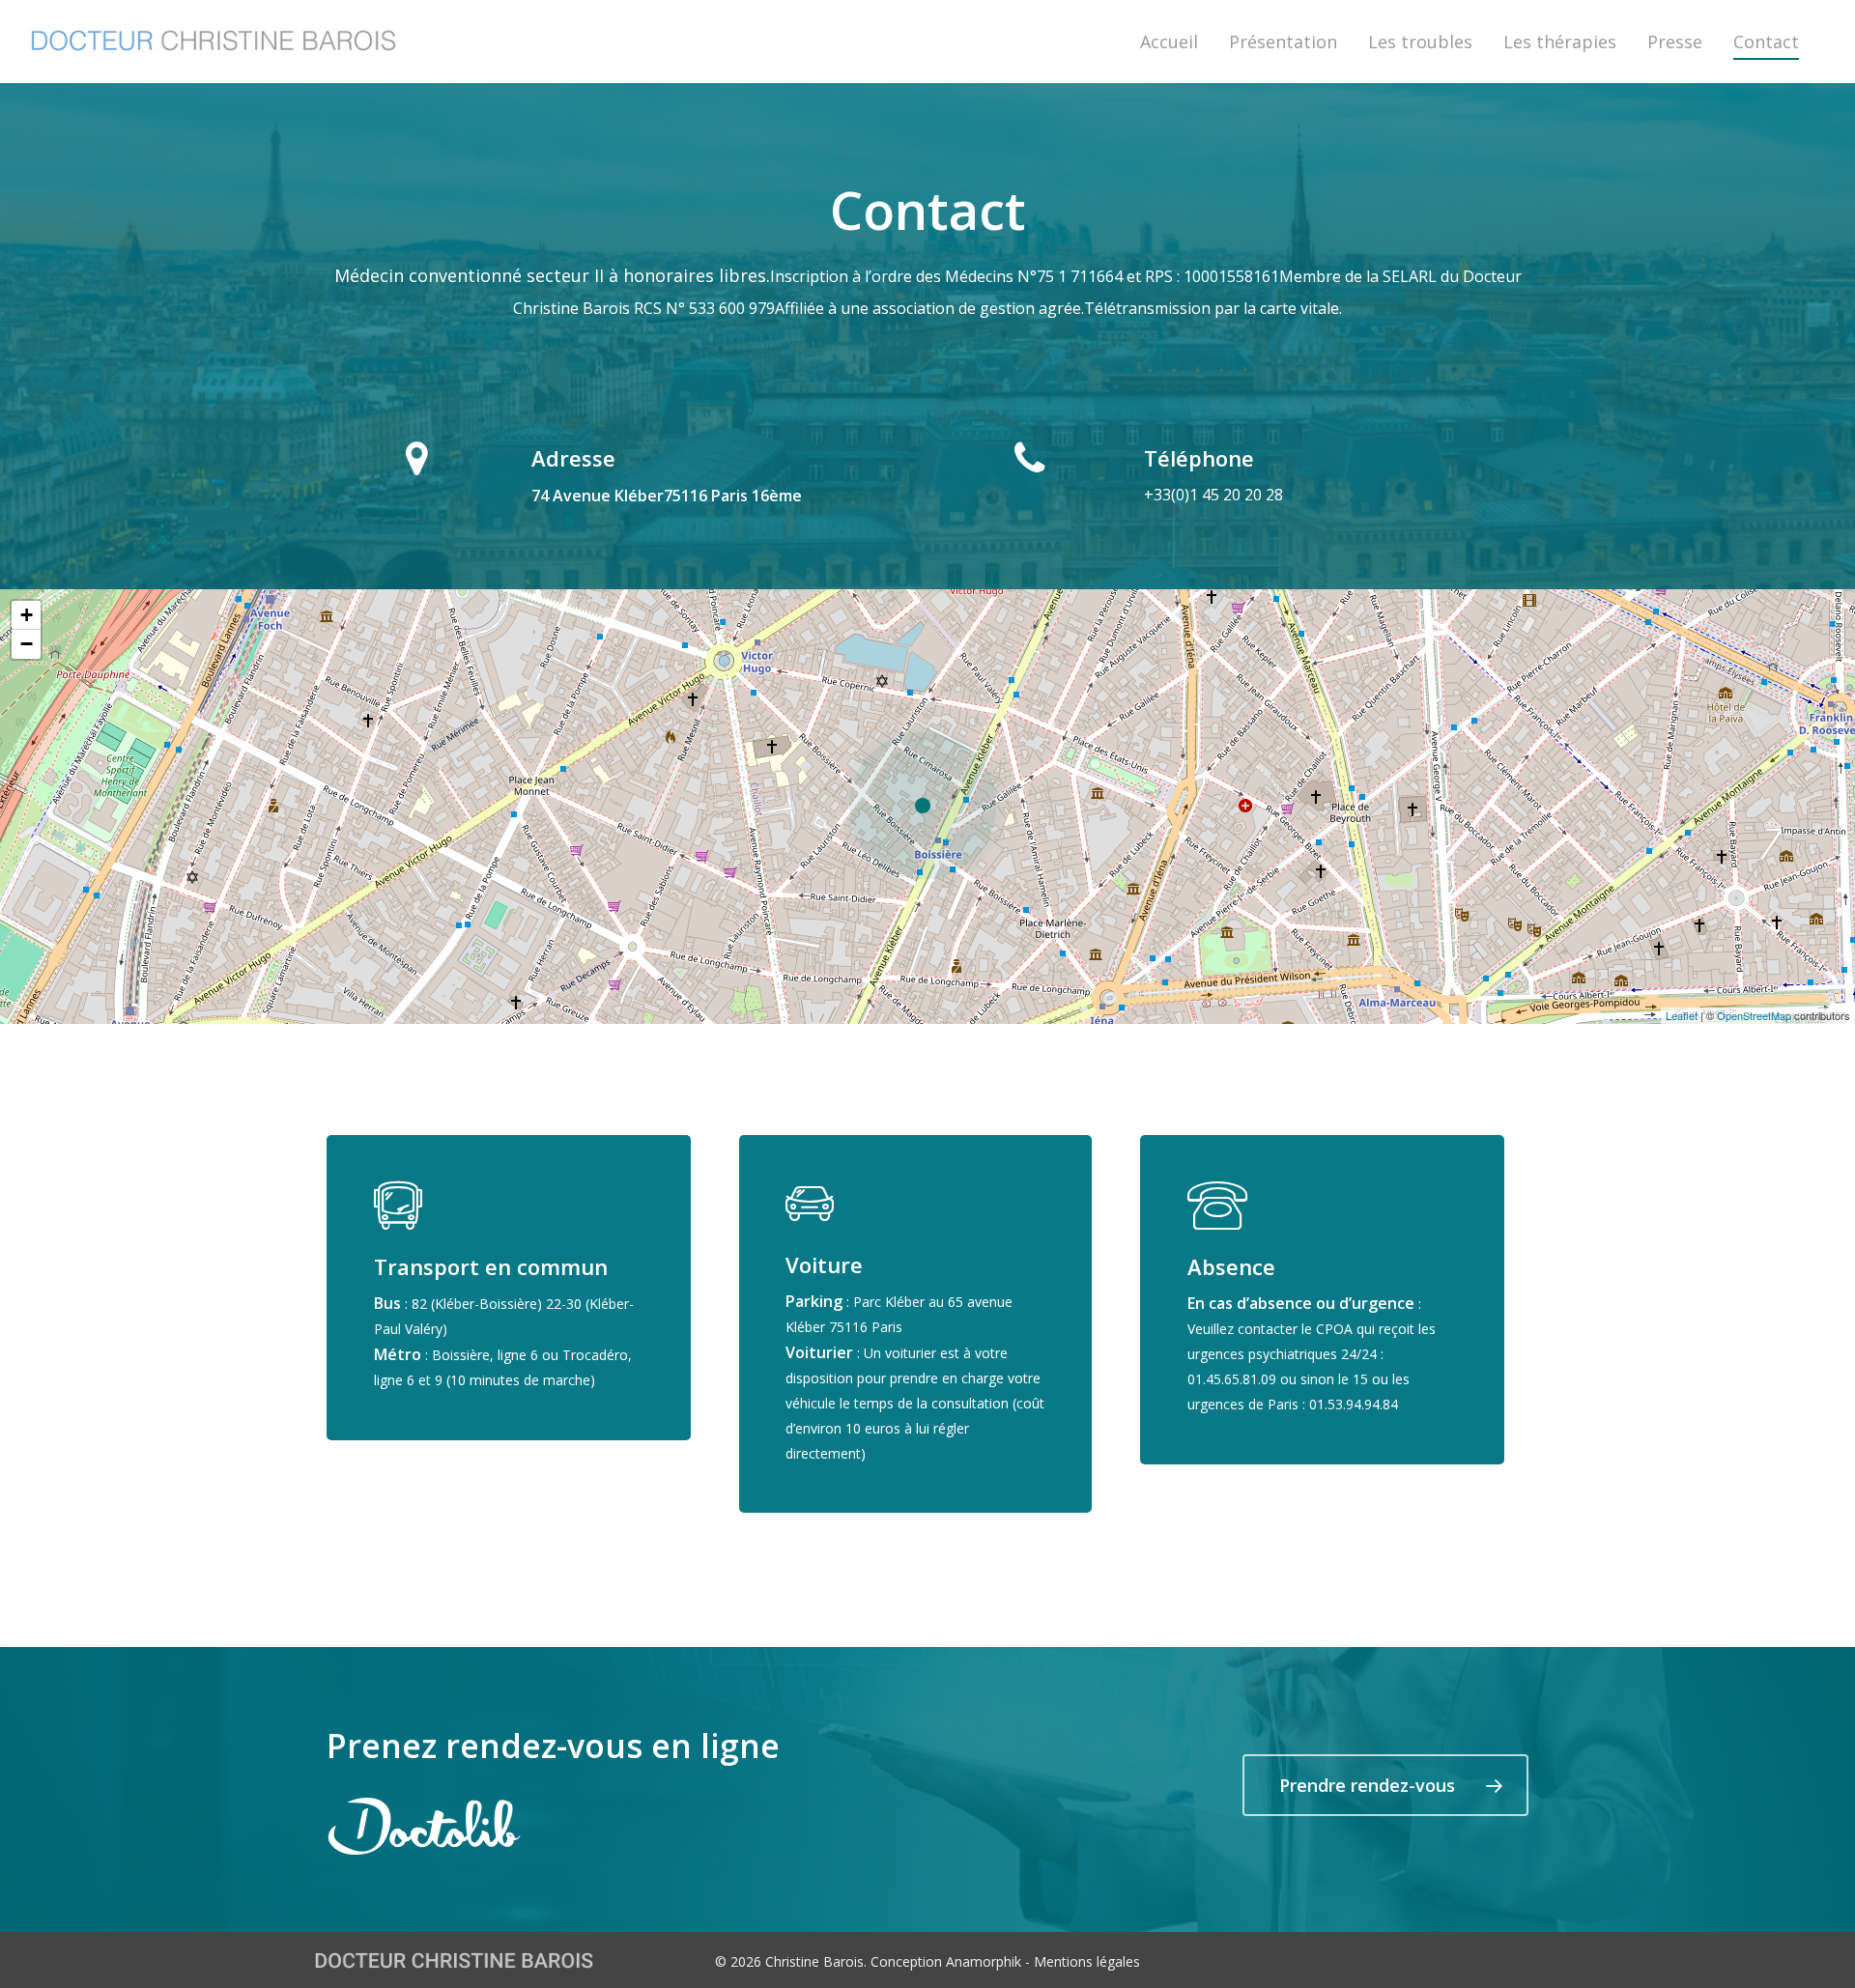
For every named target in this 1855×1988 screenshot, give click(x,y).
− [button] (27, 644)
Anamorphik (984, 1961)
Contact (1766, 42)
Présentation (1283, 42)
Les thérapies (1560, 42)
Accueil (1169, 42)
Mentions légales (1087, 1961)
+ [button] (27, 615)
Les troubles (1420, 42)
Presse (1675, 42)
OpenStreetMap (1754, 1015)
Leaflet (1682, 1015)
